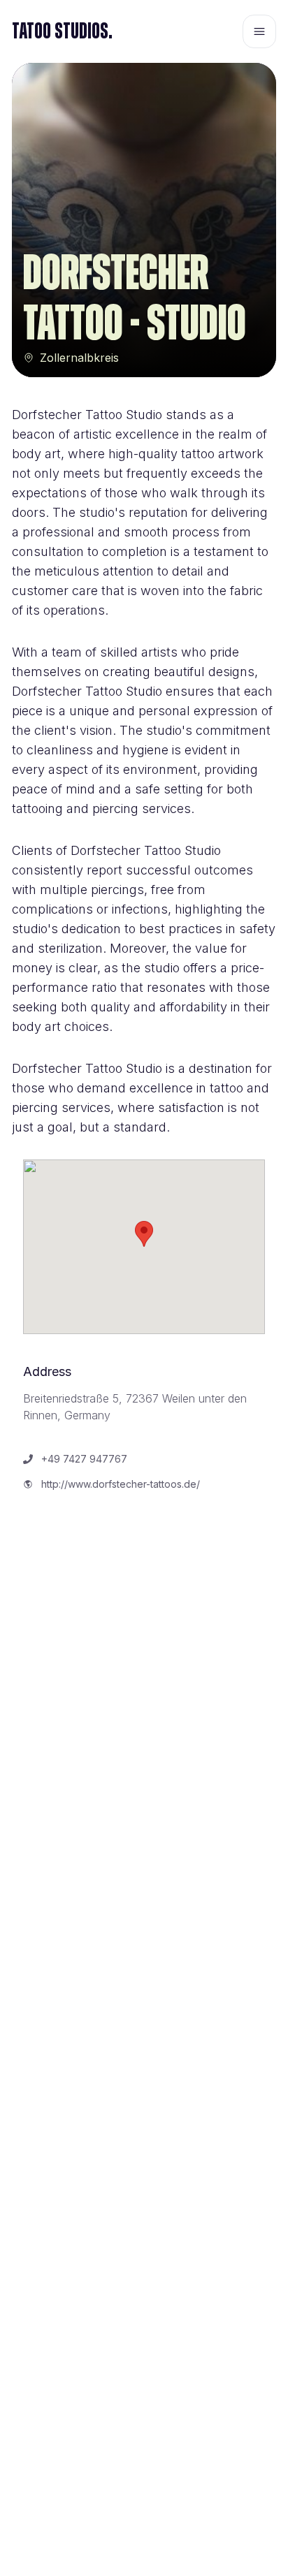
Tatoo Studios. (62, 31)
